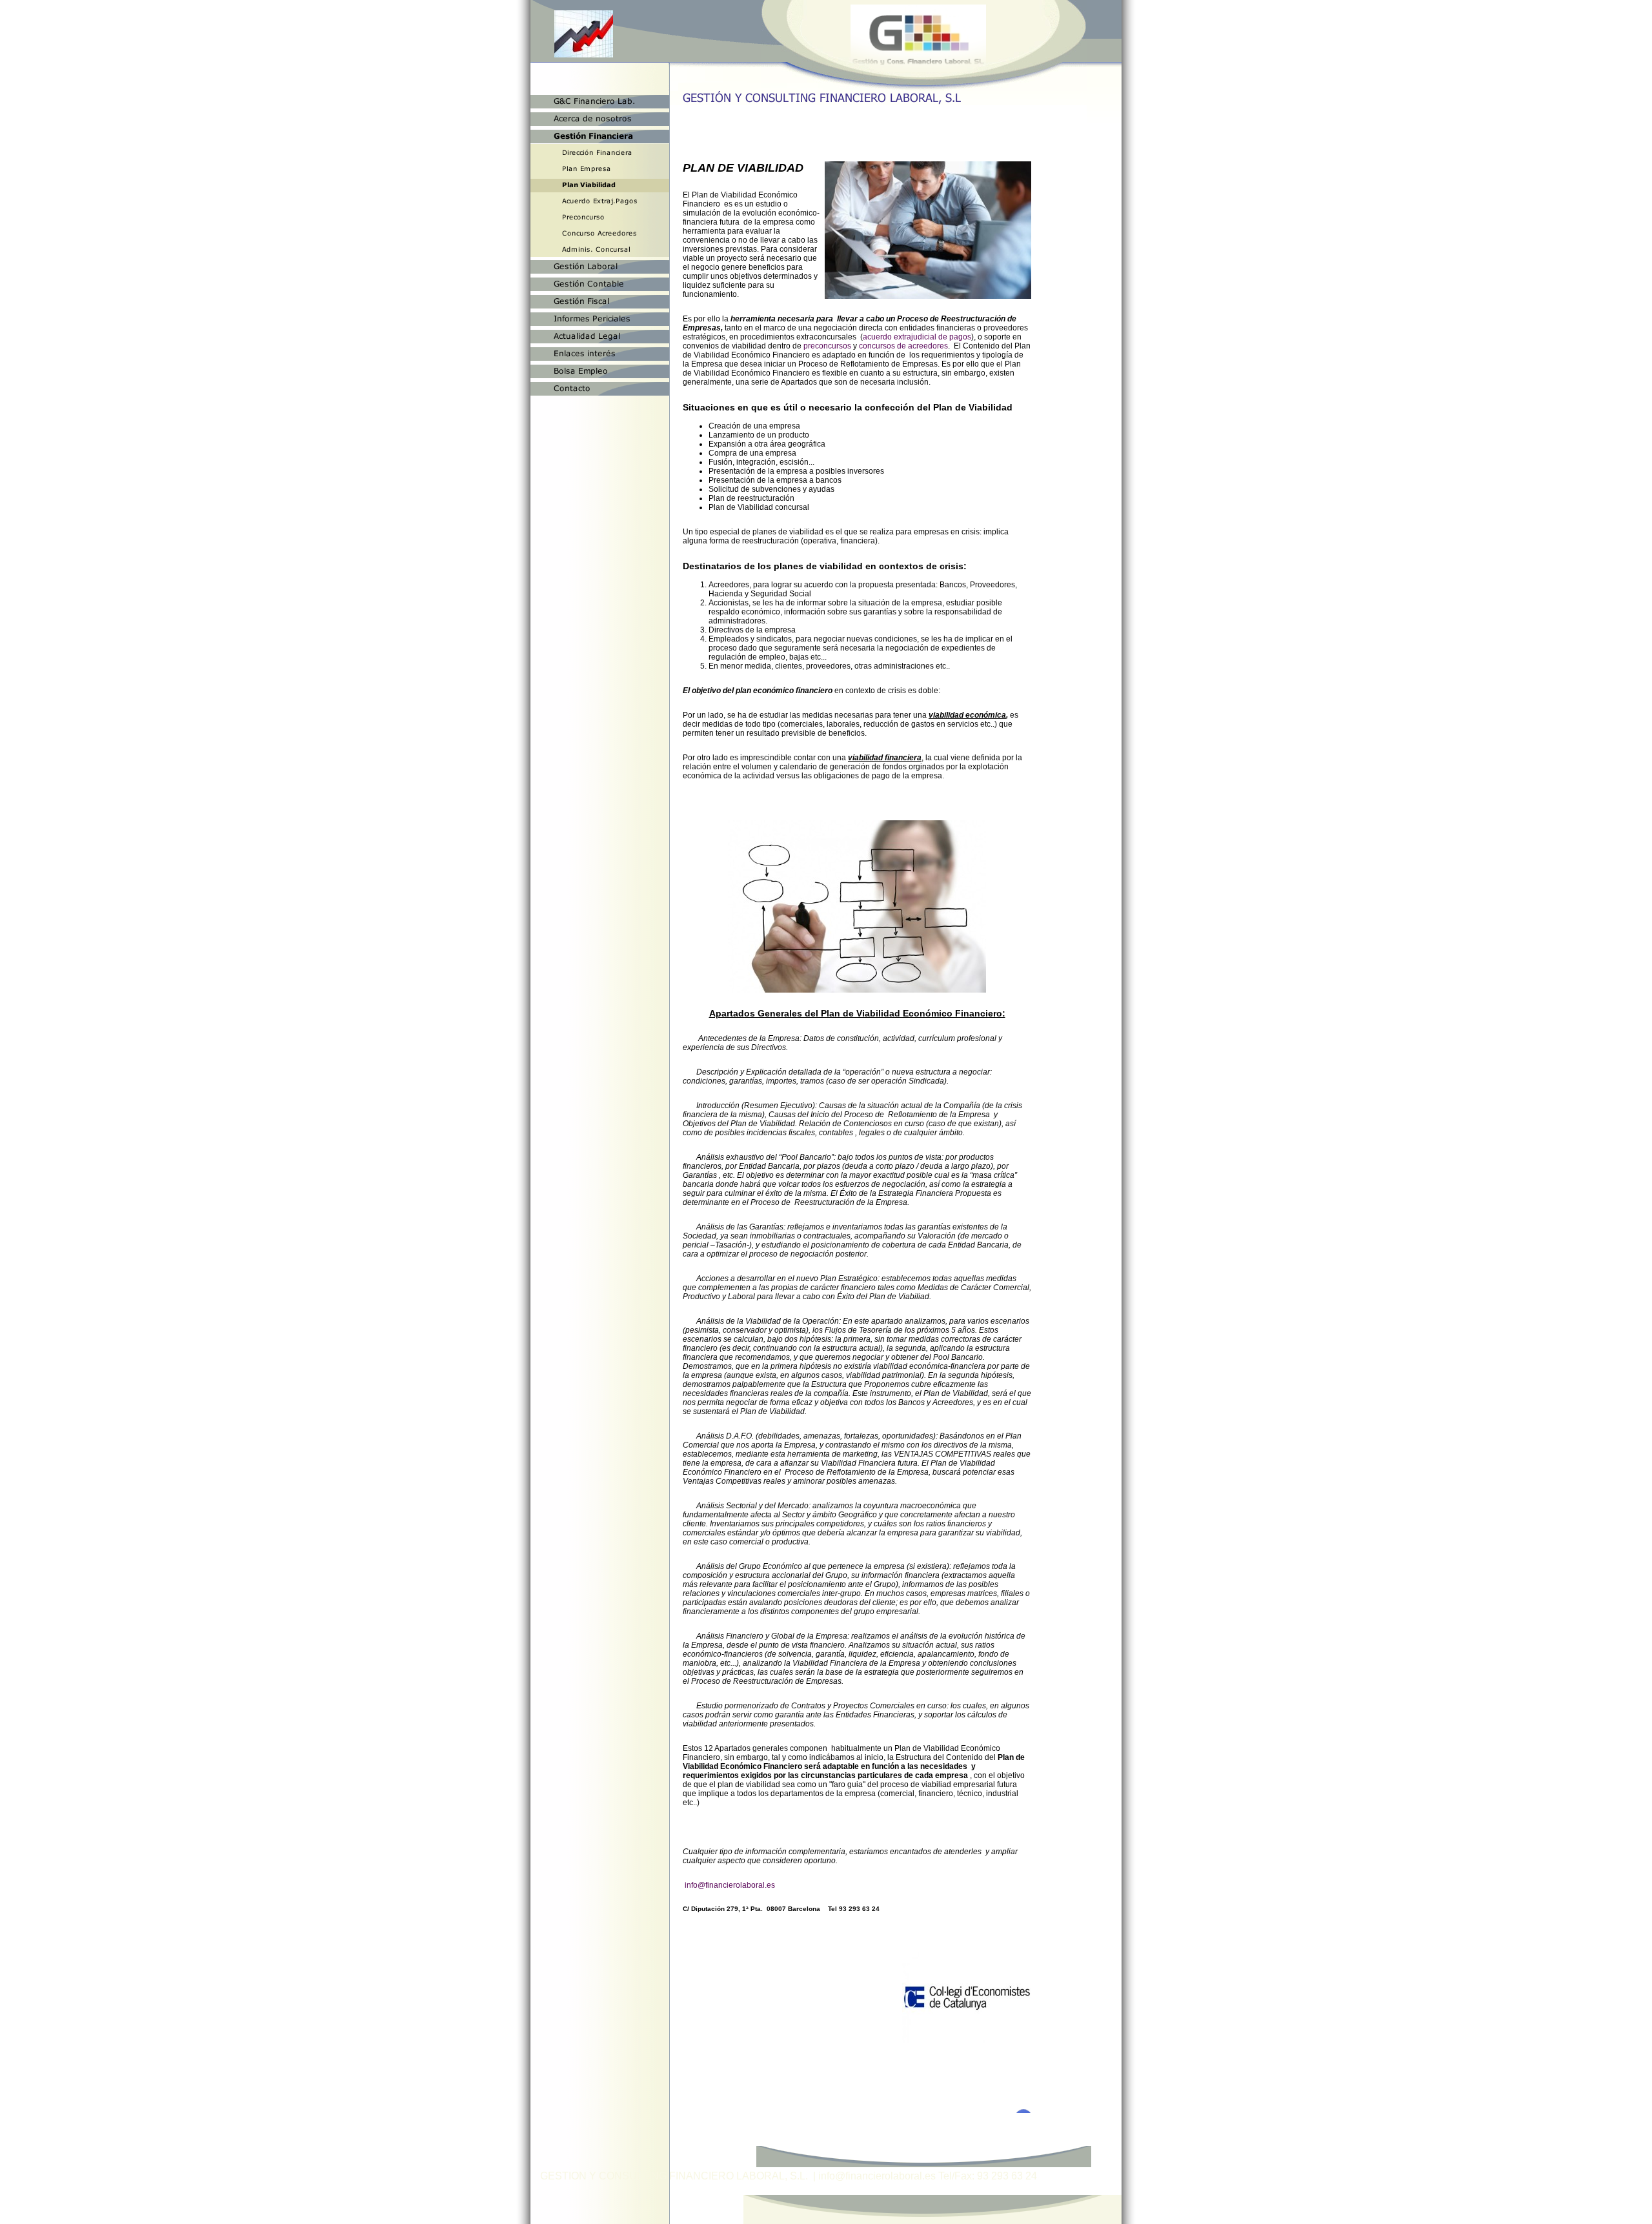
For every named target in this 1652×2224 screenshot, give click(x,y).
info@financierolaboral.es (730, 1885)
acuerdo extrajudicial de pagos (917, 337)
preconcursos (827, 346)
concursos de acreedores (903, 346)
